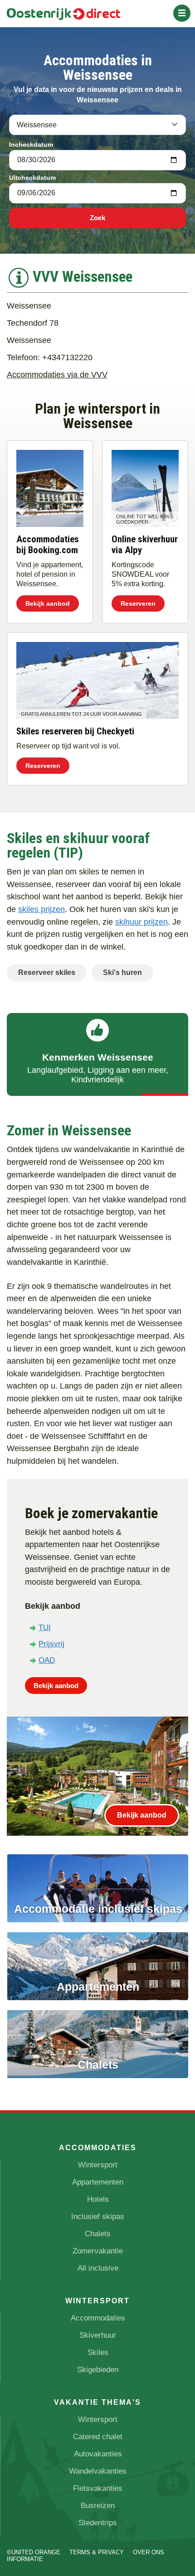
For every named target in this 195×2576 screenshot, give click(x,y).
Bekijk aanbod (48, 603)
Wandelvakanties (98, 2471)
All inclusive (98, 2268)
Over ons (149, 2552)
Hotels (98, 2199)
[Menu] (182, 13)
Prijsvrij (51, 1644)
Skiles (98, 2352)
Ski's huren (122, 972)
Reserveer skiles (47, 972)
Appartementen (98, 2182)
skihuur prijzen (141, 922)
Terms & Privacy (97, 2552)
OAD (47, 1660)
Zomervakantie (98, 2251)
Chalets (98, 2234)
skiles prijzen (41, 909)
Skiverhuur (98, 2335)
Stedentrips (98, 2523)
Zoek (97, 218)
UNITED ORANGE (36, 2552)
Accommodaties (98, 2318)
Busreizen (98, 2506)
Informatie (25, 2559)
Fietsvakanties (98, 2488)
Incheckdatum (31, 145)
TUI (45, 1628)
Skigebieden (98, 2370)
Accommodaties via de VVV (57, 374)
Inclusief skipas (98, 2217)
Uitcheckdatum (32, 178)
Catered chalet (98, 2437)
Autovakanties (98, 2454)
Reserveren (138, 603)
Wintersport (98, 2165)
